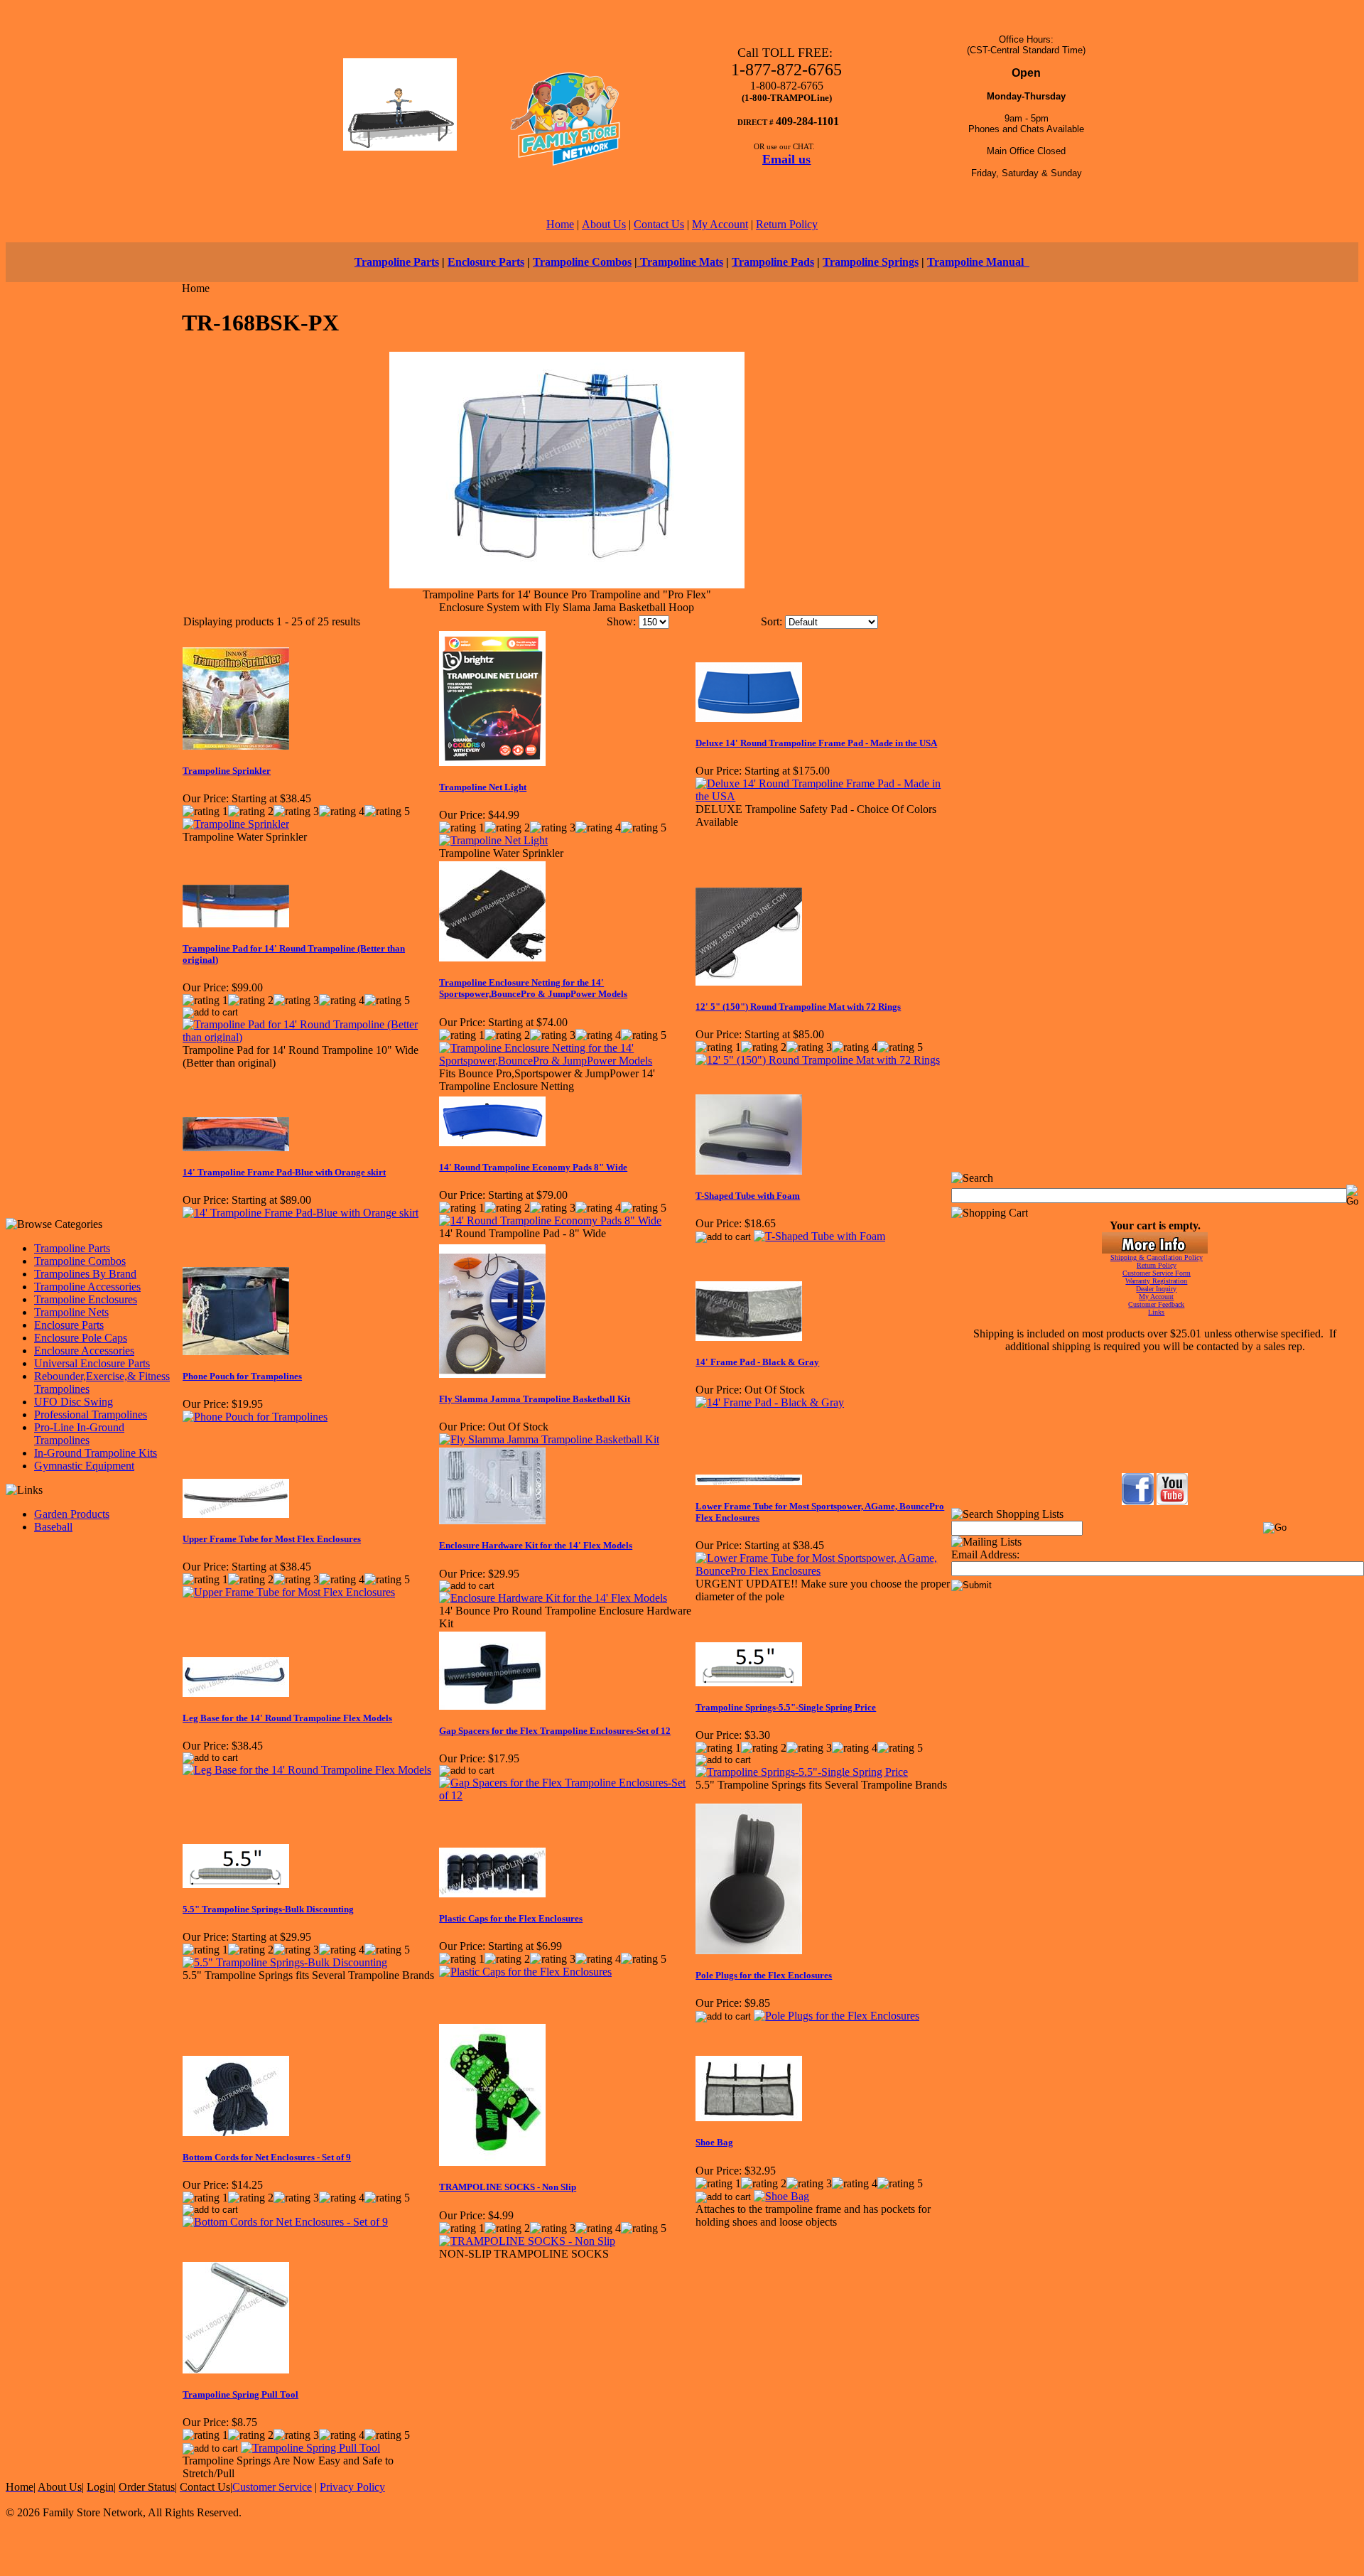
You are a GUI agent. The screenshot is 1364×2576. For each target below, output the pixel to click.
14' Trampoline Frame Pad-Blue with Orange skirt (284, 1172)
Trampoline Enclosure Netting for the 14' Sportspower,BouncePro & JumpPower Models (533, 988)
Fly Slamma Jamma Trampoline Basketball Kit (535, 1399)
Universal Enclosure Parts (92, 1363)
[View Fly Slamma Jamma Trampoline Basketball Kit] (549, 1439)
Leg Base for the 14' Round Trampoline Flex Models (287, 1718)
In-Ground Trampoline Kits (96, 1453)
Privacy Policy (352, 2487)
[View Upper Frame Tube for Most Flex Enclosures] (289, 1592)
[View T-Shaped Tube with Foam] (819, 1236)
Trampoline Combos (582, 262)
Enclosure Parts (486, 262)
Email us (786, 159)
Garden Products (72, 1514)
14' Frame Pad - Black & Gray (757, 1362)
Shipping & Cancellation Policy (1157, 1257)
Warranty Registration (1156, 1281)
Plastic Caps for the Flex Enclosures (511, 1918)
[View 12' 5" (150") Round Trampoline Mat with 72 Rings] (818, 1060)
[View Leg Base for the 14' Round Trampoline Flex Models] (307, 1770)
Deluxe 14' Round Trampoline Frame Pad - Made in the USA (816, 743)
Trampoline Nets (71, 1312)
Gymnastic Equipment (84, 1466)
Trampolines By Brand (85, 1274)
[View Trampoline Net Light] (493, 840)
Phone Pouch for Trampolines (242, 1376)
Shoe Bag (714, 2142)
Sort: (772, 621)
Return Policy (787, 224)
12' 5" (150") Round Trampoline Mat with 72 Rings (798, 1007)
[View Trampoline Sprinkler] (236, 824)
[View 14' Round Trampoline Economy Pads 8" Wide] (550, 1220)
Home (560, 224)
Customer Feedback (1156, 1304)
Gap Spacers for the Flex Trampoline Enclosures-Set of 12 (555, 1731)
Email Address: (985, 1554)
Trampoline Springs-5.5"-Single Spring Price (786, 1707)
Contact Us (659, 224)
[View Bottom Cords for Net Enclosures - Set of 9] (285, 2222)
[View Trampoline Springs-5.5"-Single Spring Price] (802, 1772)
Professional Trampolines (91, 1414)
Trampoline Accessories (87, 1287)
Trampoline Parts (397, 262)
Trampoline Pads (773, 262)
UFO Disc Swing (74, 1402)
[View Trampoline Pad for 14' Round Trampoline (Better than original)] (310, 1037)
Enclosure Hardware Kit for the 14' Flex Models (536, 1545)
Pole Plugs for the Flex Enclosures (764, 1975)
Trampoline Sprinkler (227, 771)
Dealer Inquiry (1156, 1289)
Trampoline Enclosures (86, 1299)
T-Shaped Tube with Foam (748, 1196)
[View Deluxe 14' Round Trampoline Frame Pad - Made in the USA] (823, 796)
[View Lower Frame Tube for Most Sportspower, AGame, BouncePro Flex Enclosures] (823, 1571)
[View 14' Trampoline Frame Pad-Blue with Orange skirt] (301, 1213)
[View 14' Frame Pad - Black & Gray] (770, 1402)
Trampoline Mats (680, 262)
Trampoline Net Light (483, 787)
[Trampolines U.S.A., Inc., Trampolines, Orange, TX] (1154, 1436)
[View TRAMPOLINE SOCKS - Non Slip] (527, 2241)
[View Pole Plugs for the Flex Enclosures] (837, 2016)
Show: (621, 621)
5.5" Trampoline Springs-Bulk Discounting (268, 1909)
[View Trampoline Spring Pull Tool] (310, 2448)
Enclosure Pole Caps (81, 1338)
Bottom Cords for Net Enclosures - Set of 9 (267, 2157)
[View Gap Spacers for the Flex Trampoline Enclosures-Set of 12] (567, 1795)
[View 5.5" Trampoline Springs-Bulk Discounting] (285, 1962)
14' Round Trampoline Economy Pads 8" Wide (533, 1167)
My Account (720, 224)
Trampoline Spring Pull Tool (240, 2394)
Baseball (53, 1527)
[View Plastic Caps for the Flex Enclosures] (525, 1972)
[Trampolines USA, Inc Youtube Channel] (1172, 1501)
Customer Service (272, 2487)
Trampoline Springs (871, 262)
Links (1156, 1312)
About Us (604, 224)
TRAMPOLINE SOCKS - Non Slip (508, 2187)
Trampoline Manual (978, 262)
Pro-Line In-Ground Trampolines (79, 1434)
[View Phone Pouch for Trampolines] (255, 1417)
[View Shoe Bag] (781, 2196)
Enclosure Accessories (84, 1351)
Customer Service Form (1157, 1273)
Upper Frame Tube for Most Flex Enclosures (272, 1539)
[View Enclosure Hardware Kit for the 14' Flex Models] (553, 1598)
